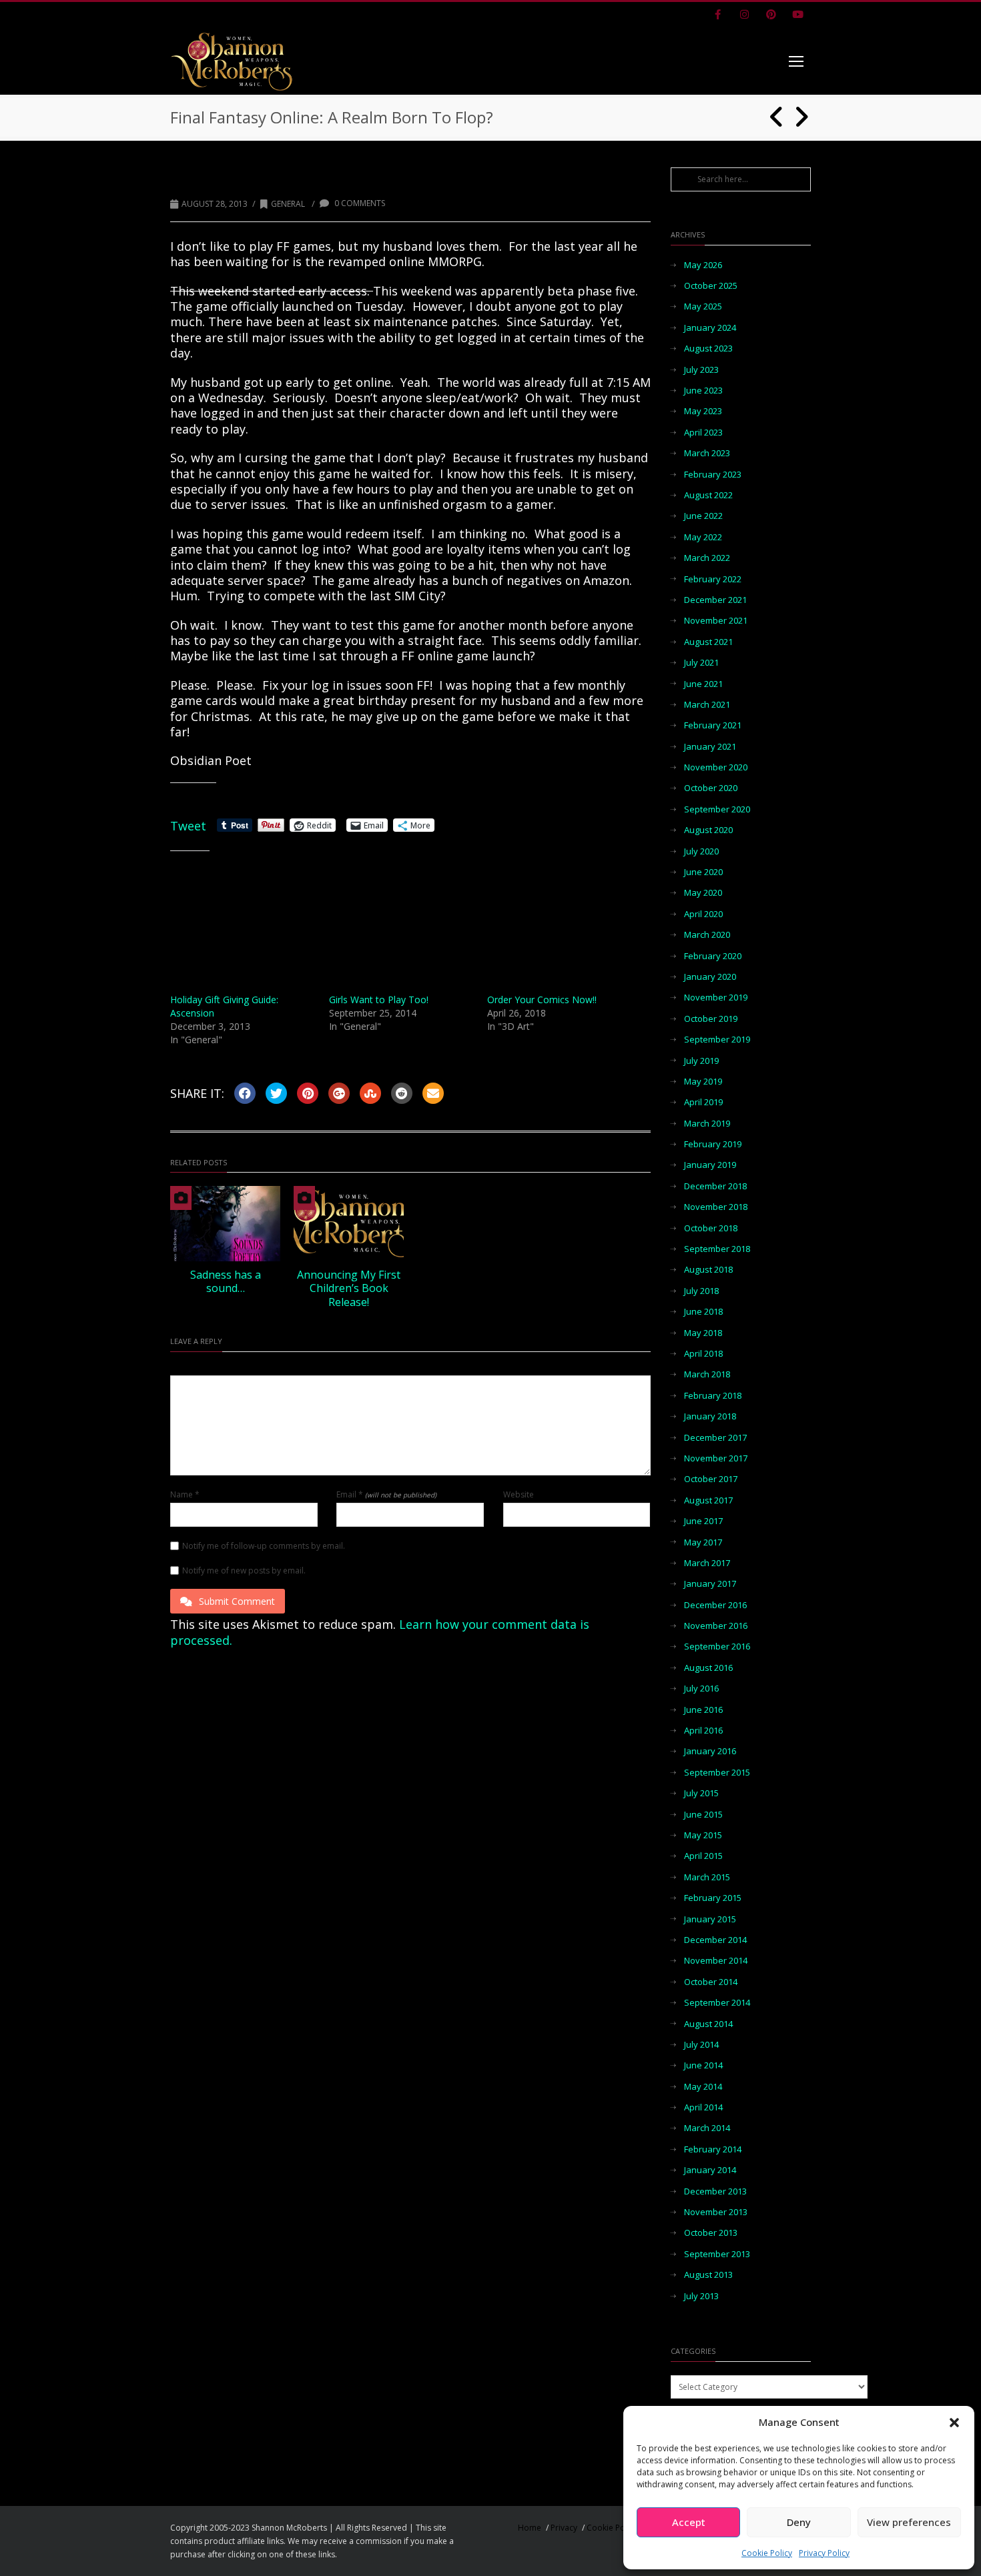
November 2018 (716, 1207)
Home (530, 2528)
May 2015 (703, 1835)
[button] (954, 2423)
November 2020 (716, 767)
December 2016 (715, 1605)
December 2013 (715, 2191)
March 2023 (707, 453)
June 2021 (703, 684)
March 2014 (707, 2128)
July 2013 (701, 2296)
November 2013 (716, 2212)
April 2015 (703, 1856)
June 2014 (703, 2065)
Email (386, 1495)
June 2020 (703, 872)
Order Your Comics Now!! (542, 1000)
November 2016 (716, 1626)
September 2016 (717, 1647)
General (288, 204)
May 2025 (703, 306)
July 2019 (701, 1061)
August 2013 (708, 2275)
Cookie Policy (767, 2553)
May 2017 (703, 1542)
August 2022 (708, 495)
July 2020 (701, 851)
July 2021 (701, 663)
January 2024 (710, 328)
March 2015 (707, 1877)
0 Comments (359, 203)
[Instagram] (744, 15)
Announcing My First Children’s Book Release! (349, 1289)
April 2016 (703, 1731)
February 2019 (713, 1144)
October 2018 (711, 1228)
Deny (799, 2522)
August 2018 (708, 1270)
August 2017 (708, 1500)
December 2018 (715, 1186)
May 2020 (703, 893)
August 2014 (708, 2024)
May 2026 (703, 265)
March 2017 (707, 1563)
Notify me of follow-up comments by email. (264, 1546)
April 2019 (703, 1102)
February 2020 (713, 956)
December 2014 (715, 1940)
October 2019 (711, 1019)
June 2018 (703, 1312)
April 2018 (703, 1354)
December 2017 (715, 1438)
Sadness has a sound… (226, 1282)
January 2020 (710, 977)
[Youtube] (797, 15)
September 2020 (717, 809)
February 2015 (713, 1898)
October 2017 (711, 1479)
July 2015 (701, 1793)
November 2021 (716, 621)
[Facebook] (717, 15)
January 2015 (710, 1919)
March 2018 (707, 1374)
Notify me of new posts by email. (244, 1571)
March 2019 (707, 1124)
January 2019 (710, 1165)
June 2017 (703, 1521)
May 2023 (703, 411)
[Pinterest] (771, 15)
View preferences (909, 2522)
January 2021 (710, 747)
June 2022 (703, 516)
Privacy (564, 2528)
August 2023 (708, 349)
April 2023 (703, 433)
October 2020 (711, 788)
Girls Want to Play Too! (379, 1000)
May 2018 (703, 1333)
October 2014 (711, 1982)
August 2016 (708, 1668)
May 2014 (703, 2087)
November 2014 (716, 1961)
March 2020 (707, 935)
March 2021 (707, 705)
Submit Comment (237, 1601)
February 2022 (713, 579)
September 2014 (717, 2003)
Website (519, 1495)
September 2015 (717, 1773)
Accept (689, 2522)
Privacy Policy (824, 2553)
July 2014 (701, 2045)
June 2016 (703, 1710)
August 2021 (708, 642)
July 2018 (701, 1291)
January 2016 (710, 1751)
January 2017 (710, 1584)
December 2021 (715, 600)
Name (185, 1495)
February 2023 (713, 475)
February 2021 (713, 725)
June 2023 (703, 391)
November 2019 (716, 998)
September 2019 (717, 1040)
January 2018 (710, 1416)
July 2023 (701, 370)
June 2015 (703, 1815)
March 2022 (707, 558)
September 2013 (717, 2254)
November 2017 (716, 1458)
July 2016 (701, 1689)
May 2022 (703, 537)
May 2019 (703, 1082)
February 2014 (713, 2149)
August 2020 (708, 830)
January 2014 (710, 2170)
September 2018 (717, 1249)
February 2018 (713, 1396)
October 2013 (711, 2233)
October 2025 (711, 286)
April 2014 (703, 2107)
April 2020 (703, 914)
